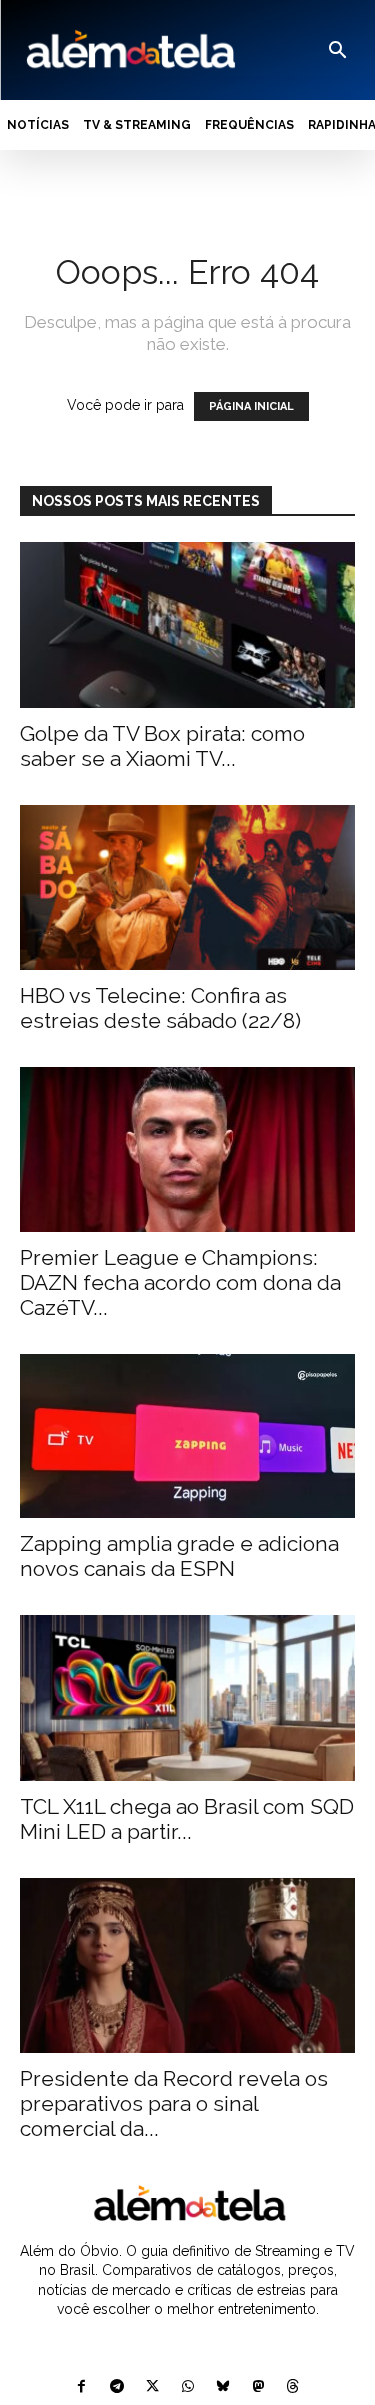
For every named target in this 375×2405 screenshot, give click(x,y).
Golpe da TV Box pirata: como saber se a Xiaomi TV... (162, 746)
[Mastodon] (257, 2387)
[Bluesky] (222, 2387)
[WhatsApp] (187, 2387)
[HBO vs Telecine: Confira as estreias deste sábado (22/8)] (187, 887)
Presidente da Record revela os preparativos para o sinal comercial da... (174, 2103)
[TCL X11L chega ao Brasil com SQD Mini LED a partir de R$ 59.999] (187, 1697)
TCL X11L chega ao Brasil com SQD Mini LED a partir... (187, 1819)
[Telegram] (117, 2387)
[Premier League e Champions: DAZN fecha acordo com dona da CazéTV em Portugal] (187, 1149)
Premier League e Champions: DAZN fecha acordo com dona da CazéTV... (180, 1282)
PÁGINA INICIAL (251, 406)
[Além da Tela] (129, 50)
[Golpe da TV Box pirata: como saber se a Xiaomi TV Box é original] (187, 624)
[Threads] (292, 2387)
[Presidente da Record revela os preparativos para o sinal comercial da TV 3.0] (187, 1966)
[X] (152, 2387)
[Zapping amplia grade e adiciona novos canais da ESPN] (187, 1436)
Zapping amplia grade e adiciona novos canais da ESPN (179, 1556)
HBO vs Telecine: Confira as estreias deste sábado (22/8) (160, 1008)
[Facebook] (81, 2387)
